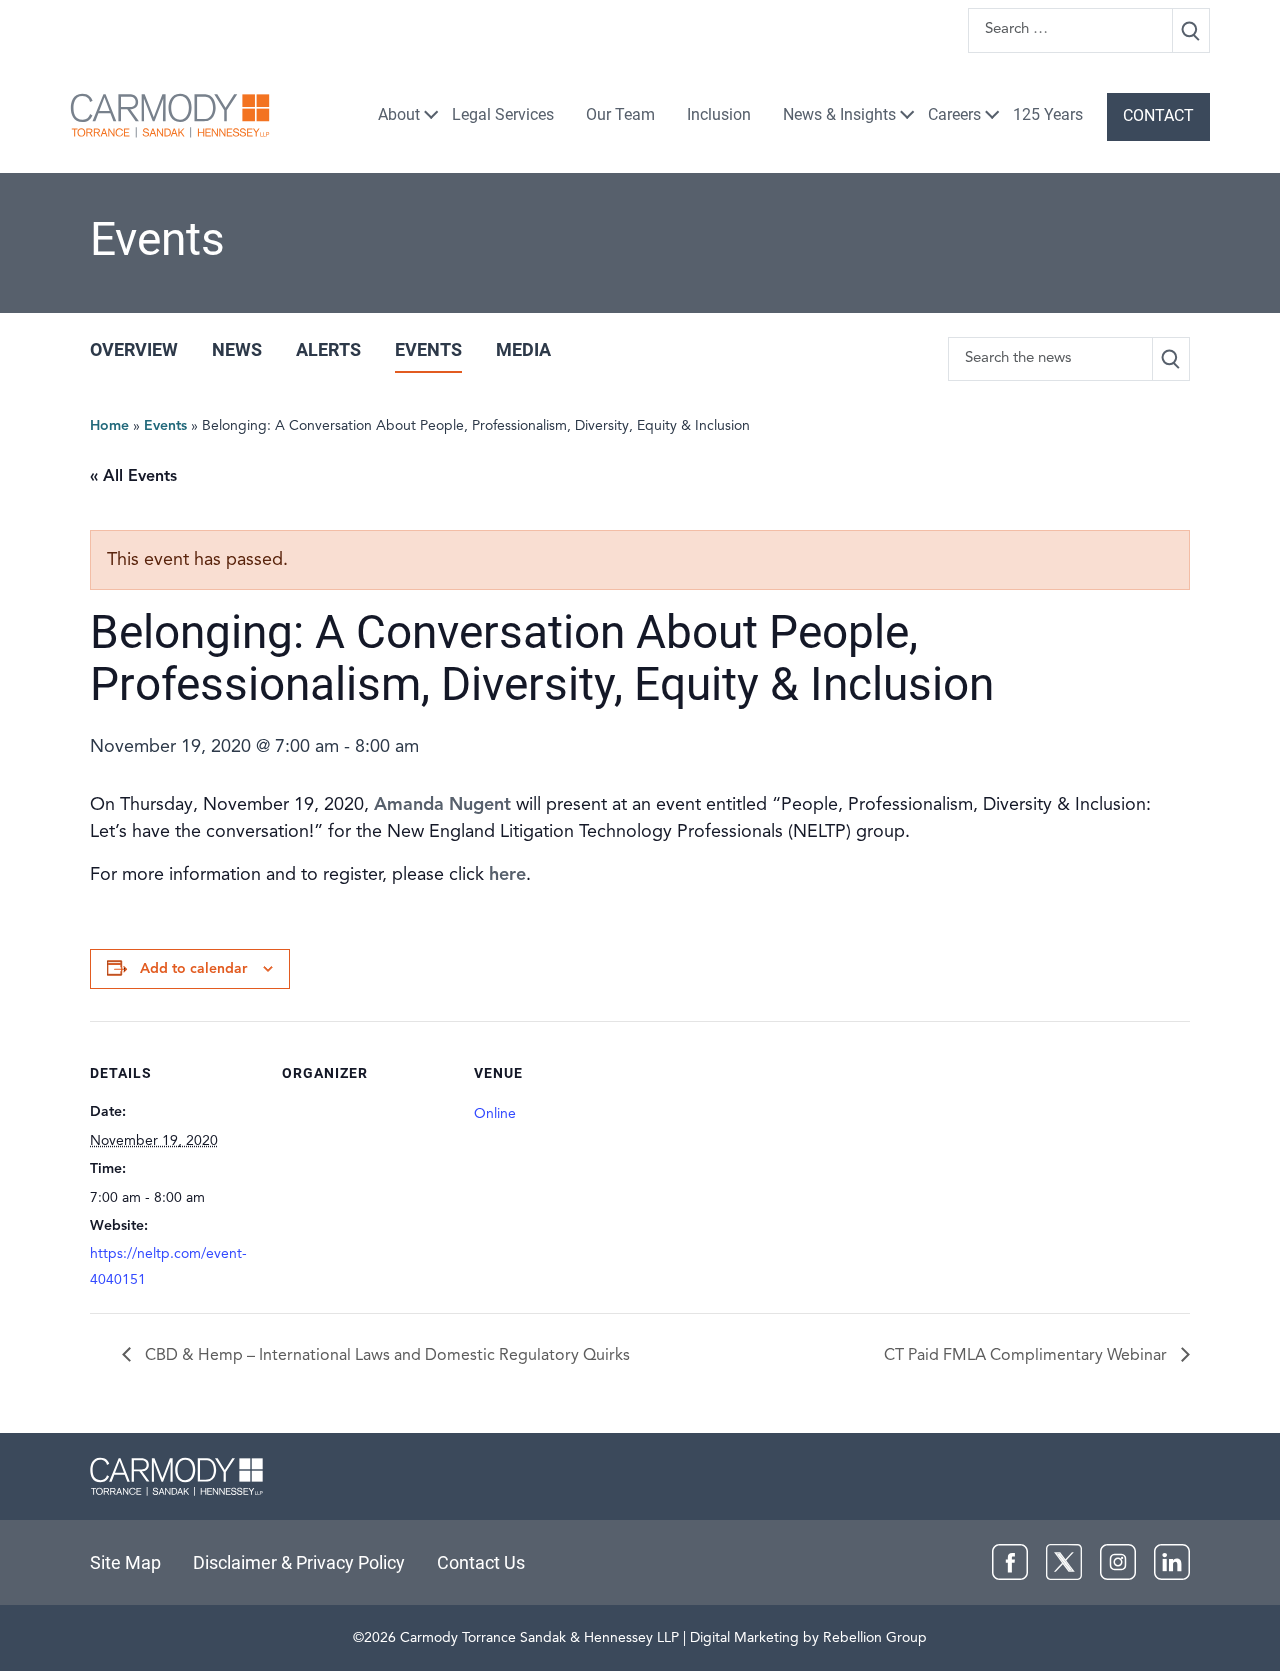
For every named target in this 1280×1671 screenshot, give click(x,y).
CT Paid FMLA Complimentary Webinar (1027, 1356)
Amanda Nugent (442, 805)
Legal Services (503, 114)
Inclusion (719, 114)
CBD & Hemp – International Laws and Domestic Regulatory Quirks (385, 1356)
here (507, 875)
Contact (1158, 115)
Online (495, 1114)
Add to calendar (193, 969)
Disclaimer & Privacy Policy (299, 1562)
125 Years (1048, 114)
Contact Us (481, 1562)
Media (523, 349)
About (399, 114)
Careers (954, 114)
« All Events (133, 477)
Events (428, 349)
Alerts (328, 349)
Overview (134, 349)
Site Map (125, 1562)
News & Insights (839, 114)
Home (109, 426)
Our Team (620, 114)
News (237, 349)
